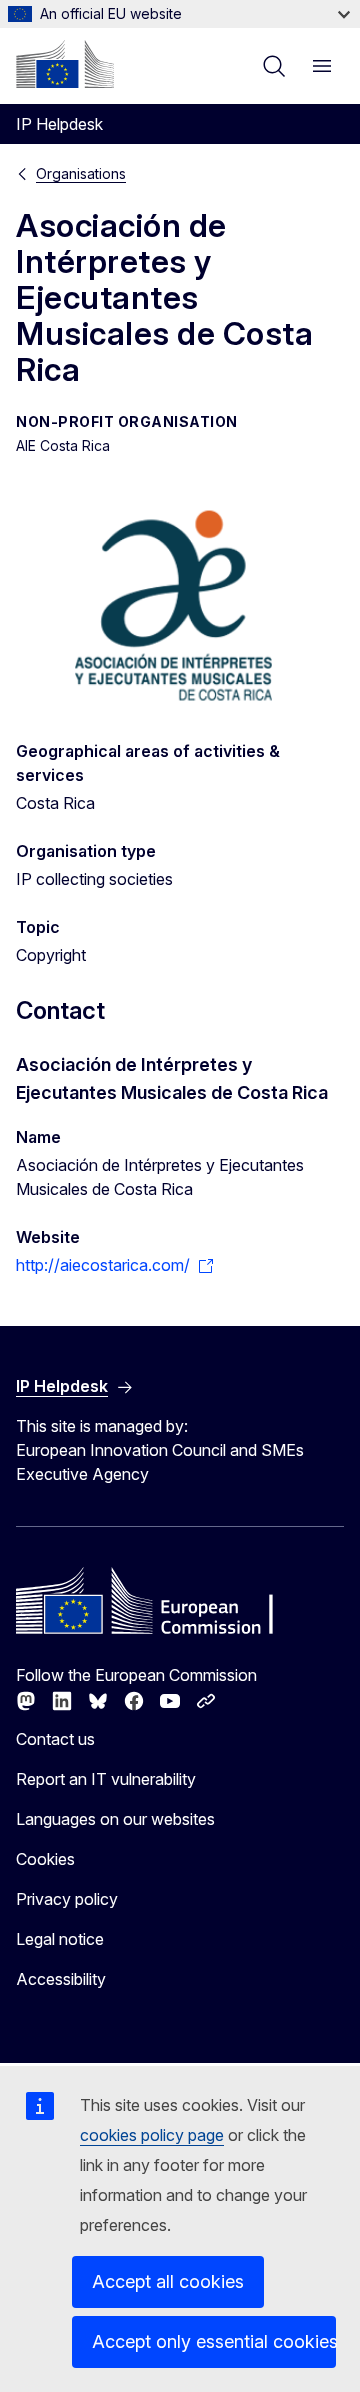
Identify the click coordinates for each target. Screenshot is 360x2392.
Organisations (81, 173)
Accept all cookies (168, 2281)
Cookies (45, 1859)
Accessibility (61, 1979)
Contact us (55, 1739)
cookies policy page (152, 2135)
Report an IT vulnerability (106, 1779)
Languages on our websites (115, 1819)
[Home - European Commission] (65, 64)
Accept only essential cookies (214, 2341)
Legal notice (60, 1939)
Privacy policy (67, 1899)
